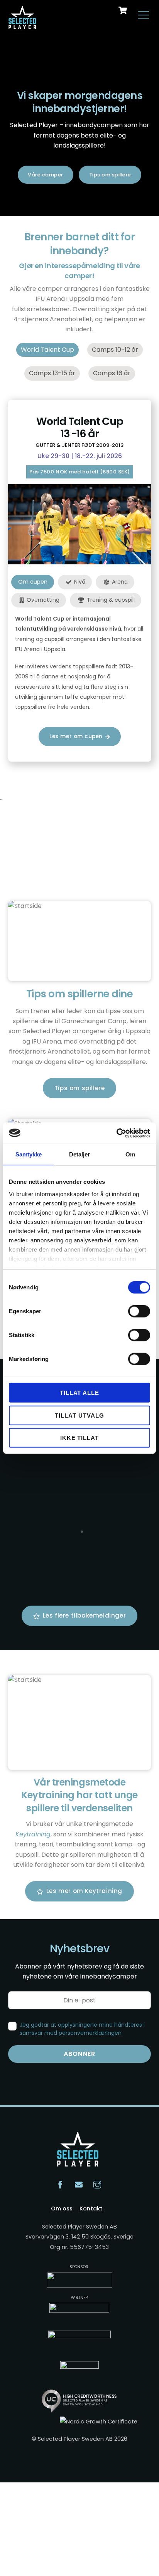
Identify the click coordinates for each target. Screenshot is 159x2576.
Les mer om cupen (76, 736)
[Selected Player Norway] (24, 25)
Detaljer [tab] (80, 1154)
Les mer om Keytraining (84, 1891)
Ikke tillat (80, 1438)
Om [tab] (130, 1154)
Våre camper (46, 175)
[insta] (97, 2184)
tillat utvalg (79, 1415)
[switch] (139, 1311)
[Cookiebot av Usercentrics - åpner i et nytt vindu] (116, 1133)
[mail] (79, 2184)
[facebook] (60, 2184)
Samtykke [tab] (29, 1154)
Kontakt (91, 2208)
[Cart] (123, 10)
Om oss (62, 2208)
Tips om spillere (110, 175)
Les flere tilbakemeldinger (85, 1615)
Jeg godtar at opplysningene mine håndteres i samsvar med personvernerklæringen (82, 2029)
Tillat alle (80, 1393)
